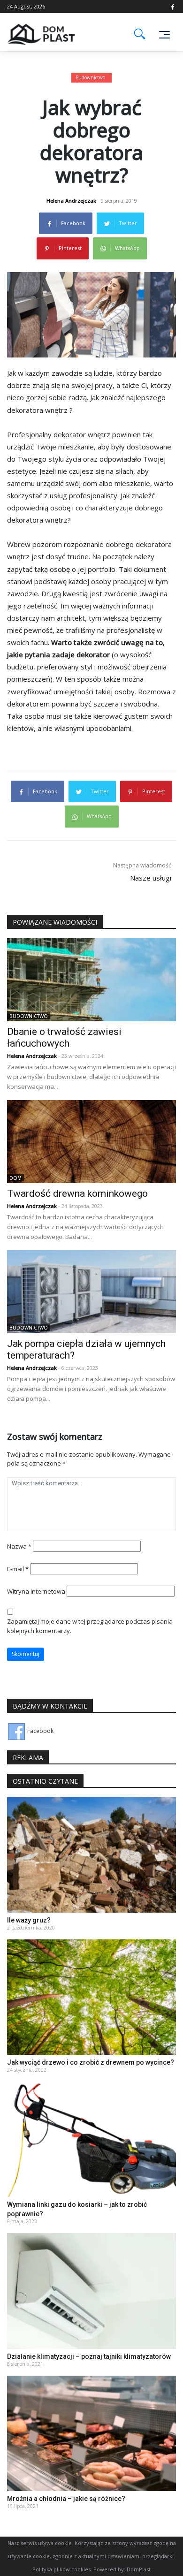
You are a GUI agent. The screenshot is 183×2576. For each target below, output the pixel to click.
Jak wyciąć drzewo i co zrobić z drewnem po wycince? (91, 2062)
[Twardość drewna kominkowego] (91, 1141)
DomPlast (139, 2569)
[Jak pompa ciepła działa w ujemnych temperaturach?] (91, 1291)
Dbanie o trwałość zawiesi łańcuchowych (64, 1037)
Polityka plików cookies (61, 2569)
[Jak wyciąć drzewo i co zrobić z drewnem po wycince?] (91, 1996)
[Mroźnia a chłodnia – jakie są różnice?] (91, 2433)
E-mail (18, 1569)
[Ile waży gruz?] (91, 1854)
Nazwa (19, 1546)
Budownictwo (90, 77)
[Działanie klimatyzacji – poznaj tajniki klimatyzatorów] (91, 2291)
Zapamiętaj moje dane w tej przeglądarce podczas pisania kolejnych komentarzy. (90, 1626)
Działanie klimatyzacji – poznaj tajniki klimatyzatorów (89, 2356)
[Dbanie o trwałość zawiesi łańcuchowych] (91, 979)
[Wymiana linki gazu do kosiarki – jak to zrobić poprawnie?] (91, 2139)
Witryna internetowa (36, 1591)
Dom (15, 1178)
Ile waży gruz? (29, 1920)
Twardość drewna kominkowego (77, 1193)
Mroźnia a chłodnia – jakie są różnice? (66, 2499)
